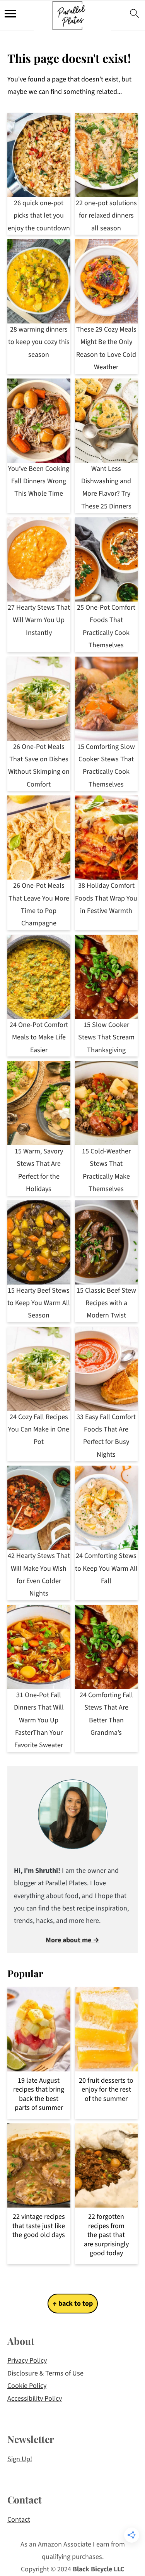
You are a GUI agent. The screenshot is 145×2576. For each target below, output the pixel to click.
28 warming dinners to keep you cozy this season (39, 342)
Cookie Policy (27, 2386)
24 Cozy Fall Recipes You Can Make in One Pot (39, 1430)
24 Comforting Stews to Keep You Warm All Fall (106, 1568)
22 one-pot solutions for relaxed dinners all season (106, 216)
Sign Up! (20, 2459)
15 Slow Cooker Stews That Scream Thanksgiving (106, 1037)
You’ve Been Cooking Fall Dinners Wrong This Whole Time (39, 481)
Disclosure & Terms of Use (45, 2373)
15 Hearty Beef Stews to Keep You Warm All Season (39, 1303)
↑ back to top (73, 2304)
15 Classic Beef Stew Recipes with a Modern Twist (106, 1303)
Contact (19, 2520)
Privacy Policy (27, 2361)
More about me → (72, 1940)
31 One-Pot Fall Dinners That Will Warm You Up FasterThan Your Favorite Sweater (39, 1720)
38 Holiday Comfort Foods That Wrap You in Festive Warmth (106, 898)
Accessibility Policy (35, 2399)
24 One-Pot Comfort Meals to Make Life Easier (39, 1037)
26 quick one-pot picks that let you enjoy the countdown (39, 216)
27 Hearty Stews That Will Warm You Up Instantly (39, 620)
